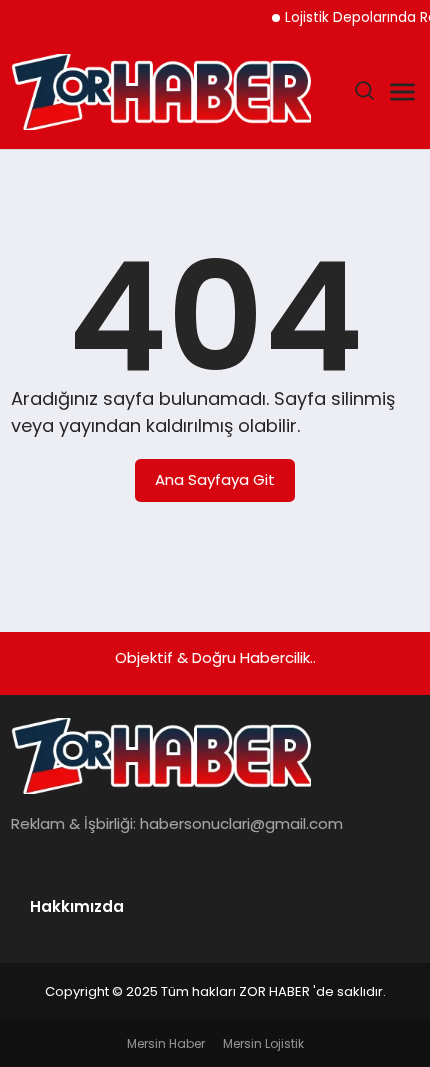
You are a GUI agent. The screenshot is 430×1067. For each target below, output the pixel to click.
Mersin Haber (166, 1043)
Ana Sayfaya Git (215, 479)
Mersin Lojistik (263, 1043)
